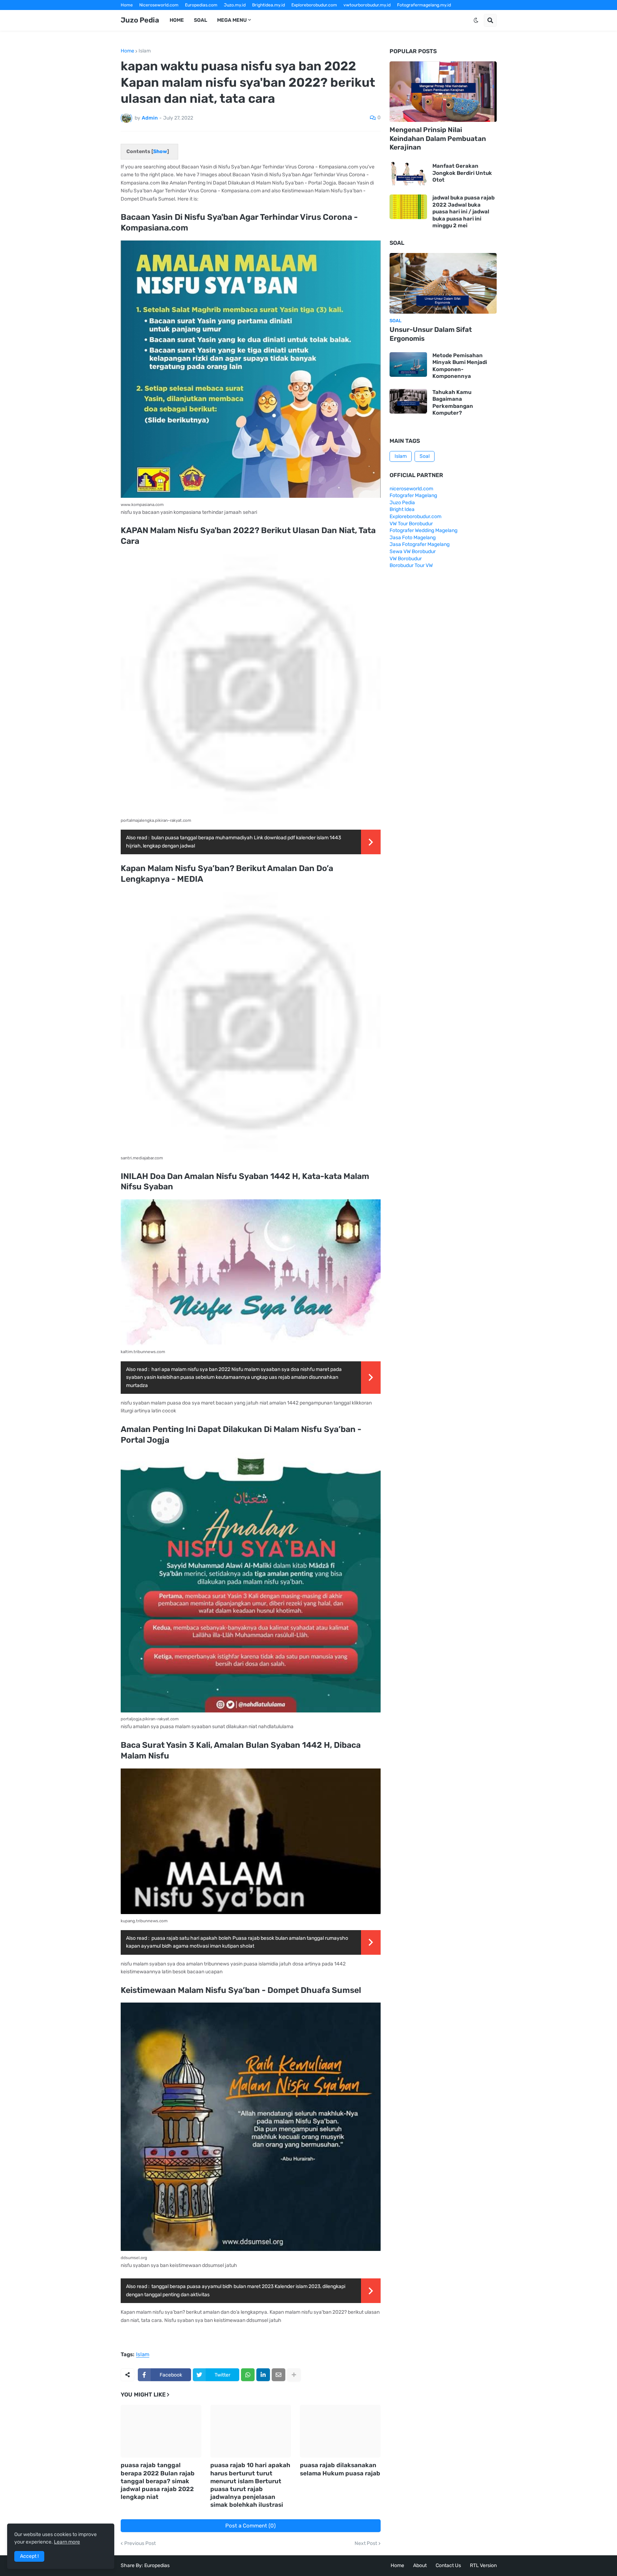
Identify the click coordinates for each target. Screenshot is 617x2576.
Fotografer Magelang (142, 15)
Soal (425, 456)
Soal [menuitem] (200, 20)
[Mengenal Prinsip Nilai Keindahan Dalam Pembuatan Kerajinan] (443, 92)
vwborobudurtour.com (318, 15)
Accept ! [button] (29, 2556)
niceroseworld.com (411, 489)
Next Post (366, 2544)
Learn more (67, 2542)
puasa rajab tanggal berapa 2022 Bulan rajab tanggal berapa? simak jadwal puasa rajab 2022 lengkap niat (158, 2481)
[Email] (279, 2375)
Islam (145, 51)
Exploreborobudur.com (314, 5)
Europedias (157, 2565)
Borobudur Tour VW (411, 565)
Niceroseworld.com (159, 5)
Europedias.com (201, 5)
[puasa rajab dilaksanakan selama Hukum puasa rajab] (340, 2431)
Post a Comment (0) (250, 2526)
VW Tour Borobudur (411, 524)
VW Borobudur (406, 559)
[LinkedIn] (263, 2375)
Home (127, 5)
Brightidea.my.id (269, 5)
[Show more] (294, 2375)
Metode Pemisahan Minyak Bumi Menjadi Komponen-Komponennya (460, 366)
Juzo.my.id (235, 5)
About (420, 2565)
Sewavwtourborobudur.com (260, 15)
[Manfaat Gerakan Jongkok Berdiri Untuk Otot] (408, 173)
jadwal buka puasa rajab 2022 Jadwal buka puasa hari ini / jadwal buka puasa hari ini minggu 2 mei (463, 212)
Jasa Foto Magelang (413, 538)
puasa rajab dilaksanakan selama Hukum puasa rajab (340, 2469)
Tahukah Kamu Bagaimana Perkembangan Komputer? (453, 403)
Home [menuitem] (177, 20)
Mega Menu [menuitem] (232, 20)
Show (160, 151)
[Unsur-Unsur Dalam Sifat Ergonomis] (443, 283)
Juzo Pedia (140, 20)
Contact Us (448, 2565)
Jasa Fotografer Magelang (420, 544)
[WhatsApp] (248, 2375)
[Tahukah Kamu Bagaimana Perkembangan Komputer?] (408, 401)
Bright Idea (402, 509)
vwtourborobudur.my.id (367, 5)
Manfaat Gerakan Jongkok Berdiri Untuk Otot (462, 173)
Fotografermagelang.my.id (424, 5)
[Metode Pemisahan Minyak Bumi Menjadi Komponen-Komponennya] (408, 365)
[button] (476, 20)
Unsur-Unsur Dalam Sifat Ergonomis (431, 334)
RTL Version (483, 2565)
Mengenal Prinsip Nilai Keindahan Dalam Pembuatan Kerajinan (438, 138)
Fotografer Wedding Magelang (423, 530)
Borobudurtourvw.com (370, 15)
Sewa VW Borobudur (413, 551)
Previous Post (140, 2544)
